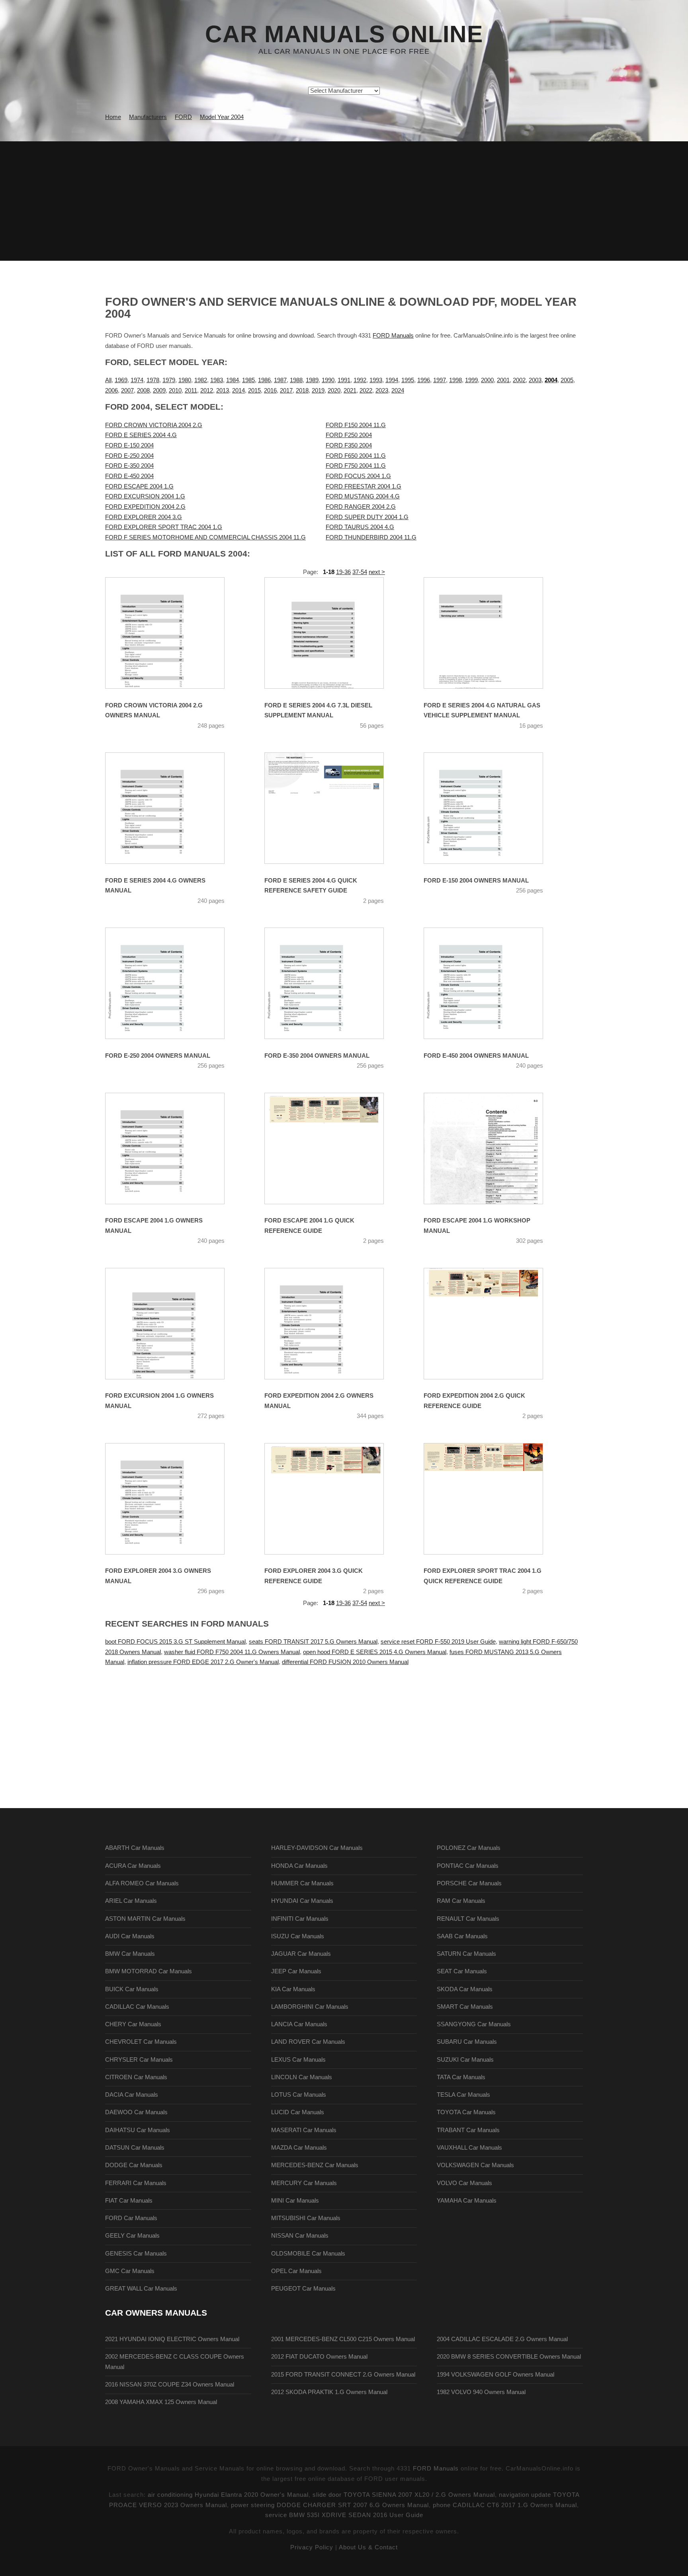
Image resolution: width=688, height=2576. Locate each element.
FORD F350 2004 (349, 445)
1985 (248, 380)
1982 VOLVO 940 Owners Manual (481, 2392)
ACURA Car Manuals (133, 1866)
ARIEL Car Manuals (131, 1901)
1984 (233, 380)
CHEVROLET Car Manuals (141, 2042)
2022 (366, 391)
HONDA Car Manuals (299, 1866)
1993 (376, 380)
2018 (302, 391)
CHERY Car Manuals (133, 2024)
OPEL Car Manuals (296, 2271)
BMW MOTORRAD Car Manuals (149, 1971)
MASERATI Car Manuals (304, 2130)
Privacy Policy (312, 2547)
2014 (238, 391)
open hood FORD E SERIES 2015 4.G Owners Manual (375, 1652)
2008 (143, 391)
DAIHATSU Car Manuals (138, 2130)
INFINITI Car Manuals (300, 1919)
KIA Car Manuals (293, 1989)
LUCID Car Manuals (298, 2112)
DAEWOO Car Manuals (136, 2112)
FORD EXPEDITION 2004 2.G (145, 507)
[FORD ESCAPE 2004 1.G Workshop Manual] (493, 1148)
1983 (217, 380)
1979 (169, 380)
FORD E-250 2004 (129, 456)
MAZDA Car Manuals (299, 2148)
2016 (270, 391)
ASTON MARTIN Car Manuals (145, 1919)
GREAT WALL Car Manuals (141, 2289)
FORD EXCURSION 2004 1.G (145, 496)
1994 (392, 380)
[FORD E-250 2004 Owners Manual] (175, 983)
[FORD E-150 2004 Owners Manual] (493, 808)
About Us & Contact (368, 2547)
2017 (286, 391)
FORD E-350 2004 (129, 466)
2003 (535, 380)
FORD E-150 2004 (129, 445)
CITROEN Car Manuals (136, 2077)
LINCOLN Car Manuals (302, 2077)
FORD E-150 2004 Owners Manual (476, 881)
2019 (318, 391)
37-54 (360, 572)
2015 (254, 391)
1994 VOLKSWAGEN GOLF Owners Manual (495, 2375)
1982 (201, 380)
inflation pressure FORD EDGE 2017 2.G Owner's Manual (203, 1662)
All (108, 380)
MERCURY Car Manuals (304, 2183)
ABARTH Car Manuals (135, 1848)
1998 (455, 380)
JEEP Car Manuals (296, 1971)
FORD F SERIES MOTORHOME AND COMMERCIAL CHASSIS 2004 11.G (205, 537)
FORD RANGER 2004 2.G (361, 507)
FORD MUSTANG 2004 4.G (363, 496)
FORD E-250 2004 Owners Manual (158, 1056)
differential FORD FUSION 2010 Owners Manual (345, 1662)
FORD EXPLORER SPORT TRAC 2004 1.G (164, 527)
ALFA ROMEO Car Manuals (142, 1883)
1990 (328, 380)
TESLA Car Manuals (463, 2095)
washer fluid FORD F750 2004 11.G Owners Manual (232, 1652)
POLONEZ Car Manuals (469, 1848)
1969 (121, 380)
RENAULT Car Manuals (468, 1919)
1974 (137, 380)
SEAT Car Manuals (462, 1971)
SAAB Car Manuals (462, 1936)
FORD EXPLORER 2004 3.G (144, 517)
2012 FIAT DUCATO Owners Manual (319, 2357)
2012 (207, 391)
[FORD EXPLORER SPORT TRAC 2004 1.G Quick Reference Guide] (493, 1499)
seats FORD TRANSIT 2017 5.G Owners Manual (313, 1642)
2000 (487, 380)
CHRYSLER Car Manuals (139, 2060)
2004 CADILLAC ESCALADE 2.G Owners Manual (502, 2339)
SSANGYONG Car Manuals (474, 2024)
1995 (408, 380)
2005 (567, 380)
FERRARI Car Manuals (136, 2183)
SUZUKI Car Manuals (465, 2060)
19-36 (343, 572)
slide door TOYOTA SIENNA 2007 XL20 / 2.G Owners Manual (404, 2495)
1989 (312, 380)
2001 (503, 380)
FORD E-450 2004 (129, 476)
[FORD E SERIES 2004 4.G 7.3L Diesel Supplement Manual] (334, 633)
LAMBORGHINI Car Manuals (310, 2007)
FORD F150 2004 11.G (356, 425)
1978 (153, 380)
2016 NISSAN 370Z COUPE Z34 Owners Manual (170, 2385)
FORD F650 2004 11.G (356, 456)
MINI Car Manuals (295, 2201)
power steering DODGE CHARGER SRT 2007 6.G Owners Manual (330, 2505)
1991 (344, 380)
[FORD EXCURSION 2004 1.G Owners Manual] (175, 1324)
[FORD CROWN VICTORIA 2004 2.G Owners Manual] (175, 633)
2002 (519, 380)
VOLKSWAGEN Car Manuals (475, 2165)
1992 (360, 380)
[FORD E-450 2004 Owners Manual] (493, 983)
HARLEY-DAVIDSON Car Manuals (317, 1848)
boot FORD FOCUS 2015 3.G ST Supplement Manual (175, 1642)
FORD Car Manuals (131, 2218)
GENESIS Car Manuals (136, 2254)
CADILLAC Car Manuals (137, 2007)
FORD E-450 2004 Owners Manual (476, 1056)
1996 (424, 380)
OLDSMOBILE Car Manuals (308, 2254)
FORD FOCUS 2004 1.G (358, 476)
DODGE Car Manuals (134, 2165)
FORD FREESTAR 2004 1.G (364, 486)
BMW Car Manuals (130, 1954)
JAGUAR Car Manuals (301, 1954)
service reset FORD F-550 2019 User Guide (438, 1642)
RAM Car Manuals (461, 1901)
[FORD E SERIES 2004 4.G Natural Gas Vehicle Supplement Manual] (493, 633)
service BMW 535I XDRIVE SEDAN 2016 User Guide (344, 2515)
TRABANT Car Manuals (468, 2130)
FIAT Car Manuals (129, 2201)
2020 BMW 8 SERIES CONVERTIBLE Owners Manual (509, 2357)
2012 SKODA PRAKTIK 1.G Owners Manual (329, 2392)
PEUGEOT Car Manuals (303, 2289)
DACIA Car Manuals (132, 2095)
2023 (382, 391)
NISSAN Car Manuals (300, 2236)
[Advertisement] (344, 201)
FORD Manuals (393, 336)
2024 (398, 391)
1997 (440, 380)
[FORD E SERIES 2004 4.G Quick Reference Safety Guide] (334, 808)
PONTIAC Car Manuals (468, 1866)
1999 (471, 380)
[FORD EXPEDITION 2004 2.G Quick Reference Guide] (493, 1324)
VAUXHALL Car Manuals (469, 2148)
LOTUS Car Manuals (299, 2095)
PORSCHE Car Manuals (469, 1883)
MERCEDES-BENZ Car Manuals (315, 2165)
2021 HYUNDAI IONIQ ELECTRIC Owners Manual (172, 2339)
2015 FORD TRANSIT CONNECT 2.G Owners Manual (343, 2375)
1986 (264, 380)
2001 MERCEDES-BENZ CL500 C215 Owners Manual (343, 2339)
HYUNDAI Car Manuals (302, 1901)
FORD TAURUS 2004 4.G (360, 527)
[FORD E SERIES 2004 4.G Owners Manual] (175, 808)
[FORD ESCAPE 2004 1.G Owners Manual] (175, 1148)
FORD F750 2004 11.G (356, 466)
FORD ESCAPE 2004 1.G (139, 486)
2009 (159, 391)
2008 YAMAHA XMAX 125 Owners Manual (161, 2402)
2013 (223, 391)
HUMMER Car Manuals (302, 1883)
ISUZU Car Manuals (298, 1936)
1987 (280, 380)
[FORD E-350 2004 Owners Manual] (334, 983)
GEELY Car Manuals (132, 2236)
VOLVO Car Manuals (464, 2183)
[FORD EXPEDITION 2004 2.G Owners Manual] (334, 1324)
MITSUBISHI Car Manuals (306, 2218)
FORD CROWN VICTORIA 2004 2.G (154, 425)
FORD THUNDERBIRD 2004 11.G (371, 537)
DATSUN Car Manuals (135, 2148)
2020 (334, 391)
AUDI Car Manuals (130, 1936)
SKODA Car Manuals (465, 1989)
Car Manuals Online (344, 34)
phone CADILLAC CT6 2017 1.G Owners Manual (505, 2505)
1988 (296, 380)
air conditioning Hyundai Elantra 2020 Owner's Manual (228, 2495)
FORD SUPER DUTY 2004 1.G (367, 517)
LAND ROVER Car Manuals (308, 2042)
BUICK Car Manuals (132, 1989)
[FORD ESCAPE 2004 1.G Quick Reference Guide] (334, 1148)
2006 (111, 391)
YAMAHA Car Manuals (467, 2201)
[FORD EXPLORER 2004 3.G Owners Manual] (175, 1499)
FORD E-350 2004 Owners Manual (317, 1056)
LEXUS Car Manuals (298, 2060)
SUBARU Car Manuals (467, 2042)
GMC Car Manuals (130, 2271)
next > (377, 572)
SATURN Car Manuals (466, 1954)
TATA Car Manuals (461, 2077)
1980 (185, 380)
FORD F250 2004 (349, 435)
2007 (127, 391)
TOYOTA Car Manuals (466, 2112)
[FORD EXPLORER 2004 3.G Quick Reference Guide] (334, 1499)
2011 (191, 391)
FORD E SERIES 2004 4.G (141, 435)
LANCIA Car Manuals (299, 2024)
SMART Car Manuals (465, 2007)
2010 (175, 391)
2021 (350, 391)
